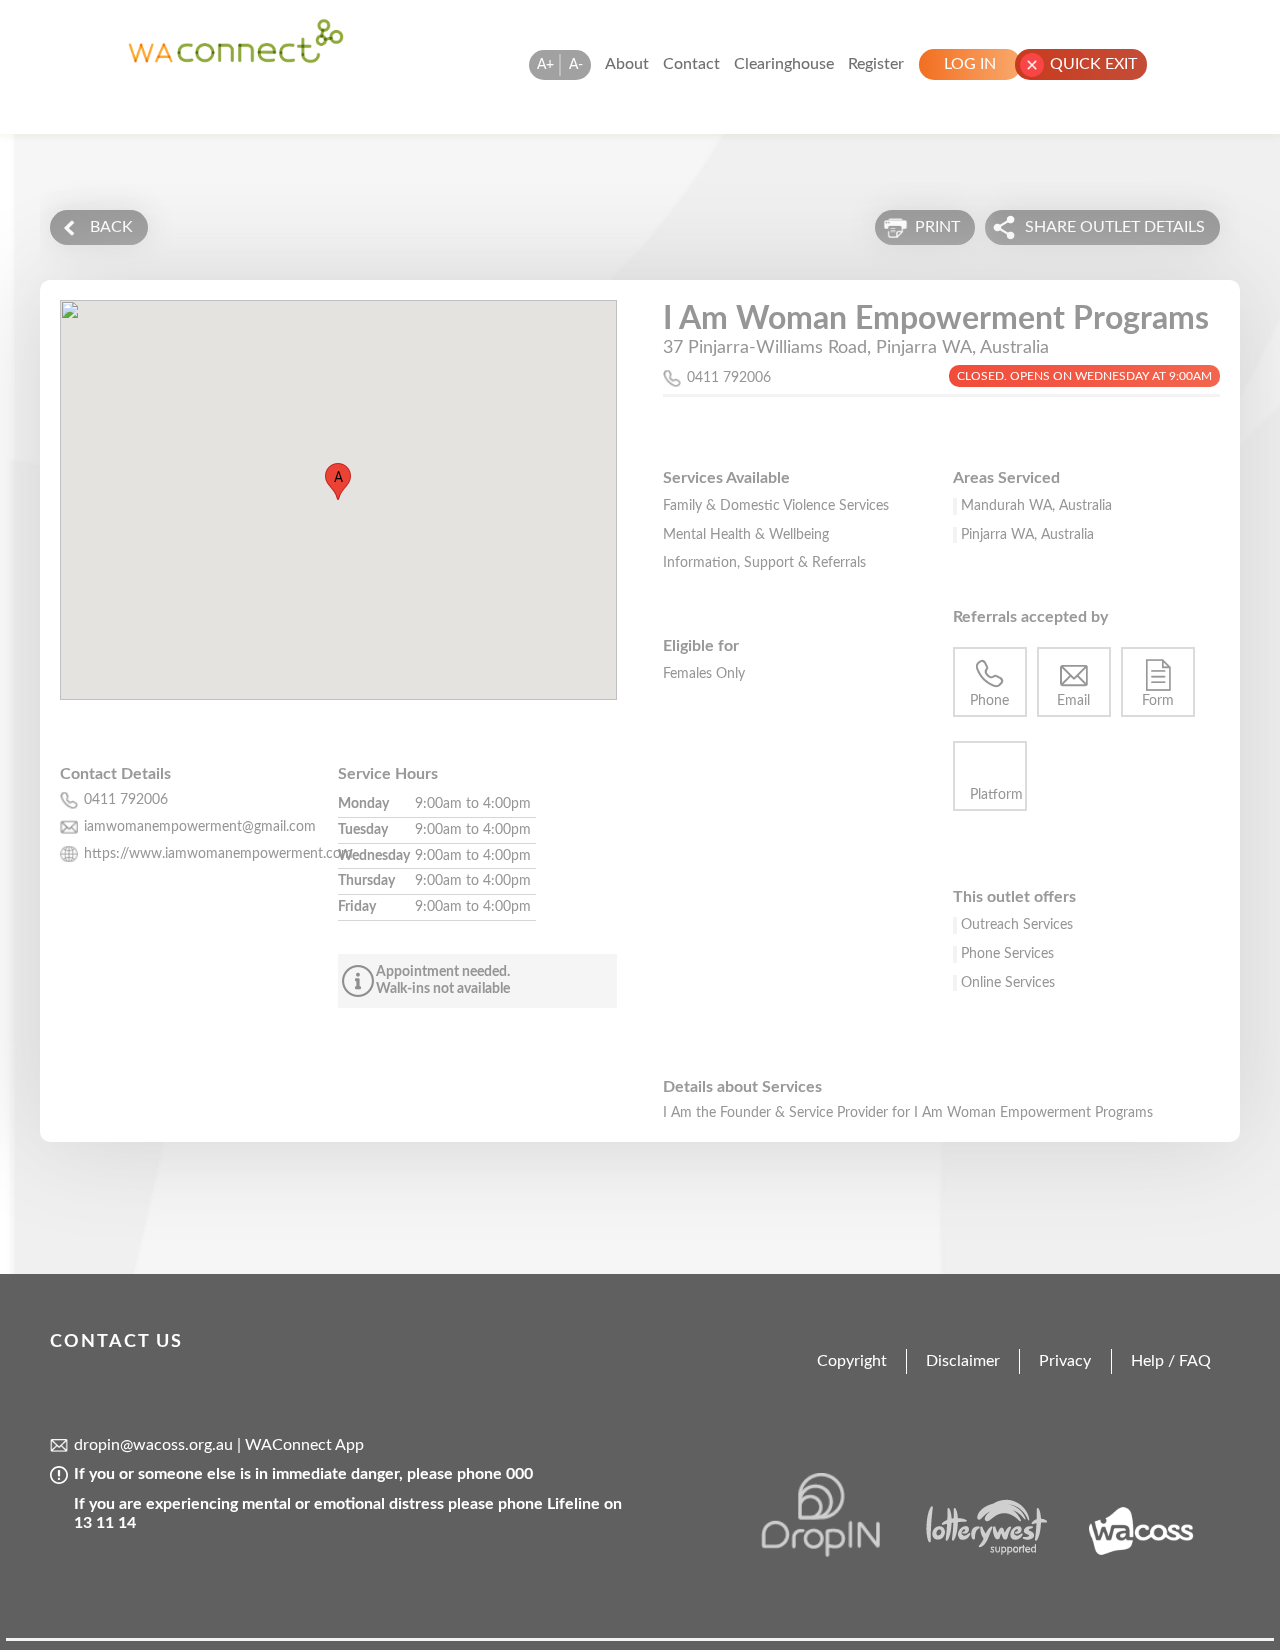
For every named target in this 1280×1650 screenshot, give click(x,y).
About (627, 64)
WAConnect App (304, 1445)
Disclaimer (963, 1361)
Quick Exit (1093, 64)
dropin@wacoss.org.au (153, 1445)
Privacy (1065, 1361)
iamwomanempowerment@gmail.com (200, 827)
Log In (970, 64)
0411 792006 (729, 378)
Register (876, 64)
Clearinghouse (784, 64)
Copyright (852, 1361)
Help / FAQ (1171, 1361)
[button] (338, 481)
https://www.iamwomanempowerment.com (218, 854)
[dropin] (838, 1552)
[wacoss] (1153, 1552)
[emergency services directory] (236, 59)
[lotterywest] (996, 1552)
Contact (691, 64)
